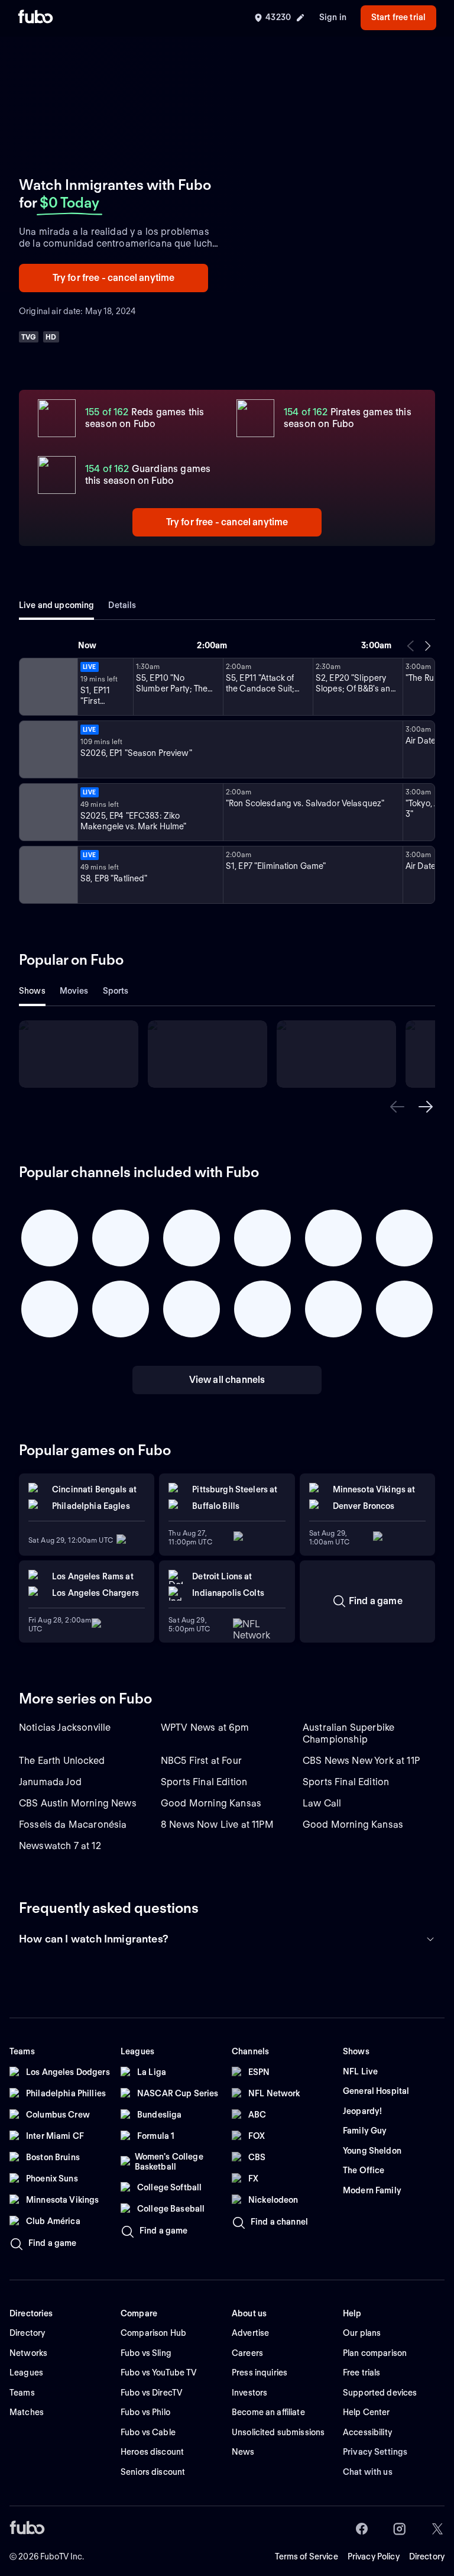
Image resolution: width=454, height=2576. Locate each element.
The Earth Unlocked (62, 1761)
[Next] (427, 646)
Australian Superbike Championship (348, 1733)
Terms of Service (307, 2556)
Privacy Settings (375, 2452)
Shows (32, 991)
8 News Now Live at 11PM (217, 1824)
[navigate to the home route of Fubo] (35, 18)
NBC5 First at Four (201, 1761)
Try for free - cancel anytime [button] (114, 278)
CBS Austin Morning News (78, 1803)
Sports (116, 991)
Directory (427, 2556)
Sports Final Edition (204, 1782)
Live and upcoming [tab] (56, 605)
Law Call (322, 1803)
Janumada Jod (50, 1782)
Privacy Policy (374, 2556)
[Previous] (411, 646)
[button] (397, 1107)
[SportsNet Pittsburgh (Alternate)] (47, 812)
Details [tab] (122, 605)
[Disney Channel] (47, 687)
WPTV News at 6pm (205, 1727)
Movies (74, 991)
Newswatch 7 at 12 (60, 1846)
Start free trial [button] (398, 17)
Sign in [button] (333, 17)
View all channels (227, 1380)
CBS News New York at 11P (361, 1761)
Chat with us (368, 2472)
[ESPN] (47, 749)
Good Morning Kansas (211, 1803)
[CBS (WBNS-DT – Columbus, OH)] (47, 875)
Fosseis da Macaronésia (73, 1824)
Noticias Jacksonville (65, 1727)
